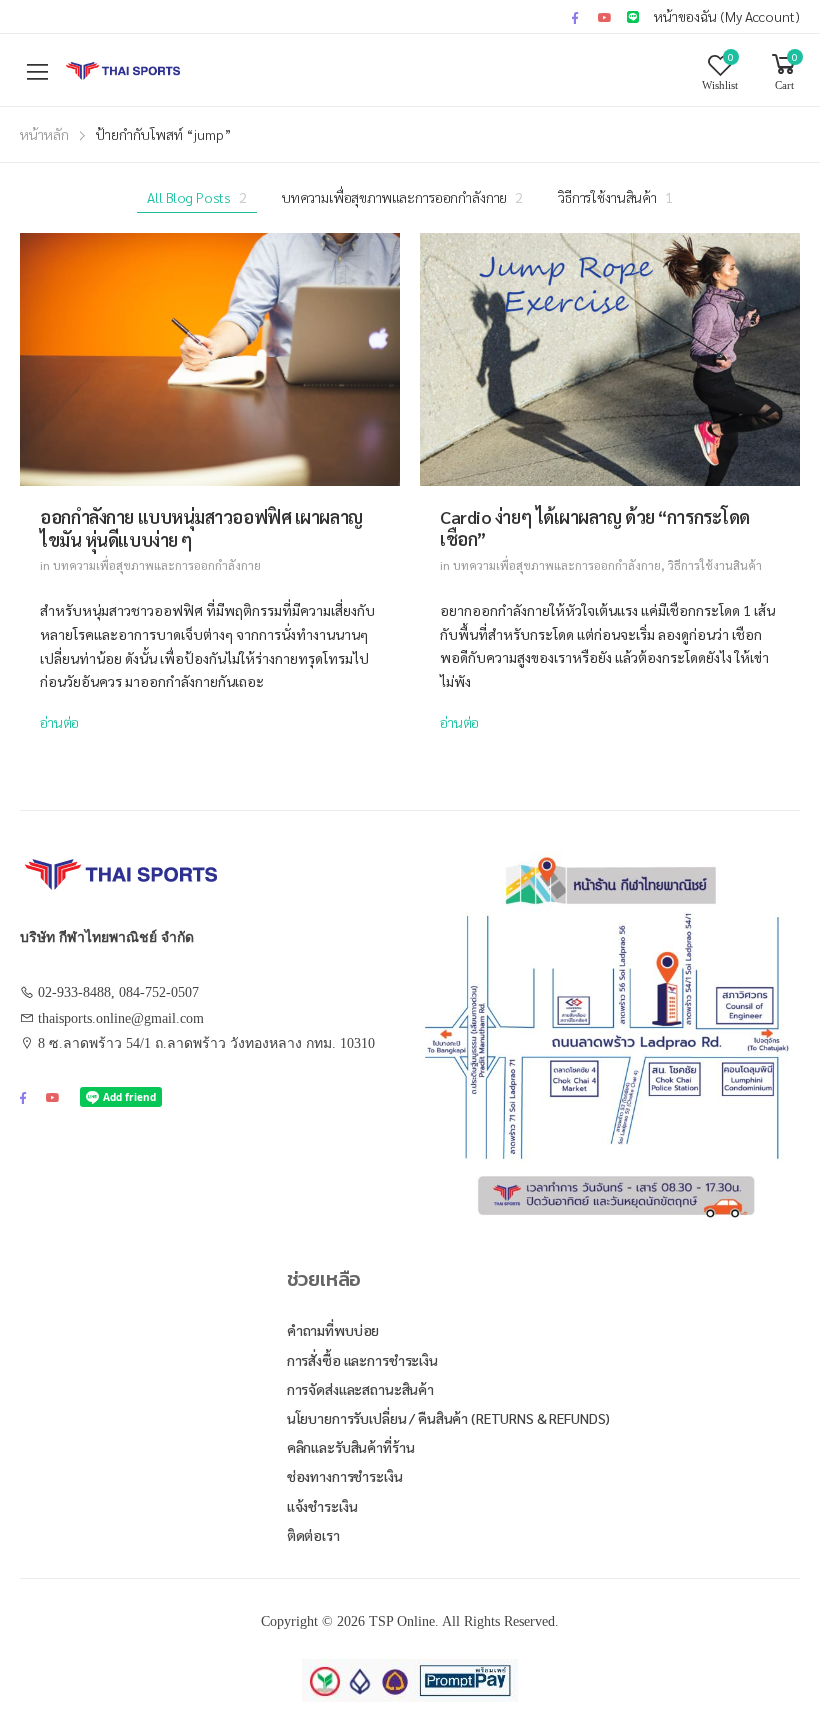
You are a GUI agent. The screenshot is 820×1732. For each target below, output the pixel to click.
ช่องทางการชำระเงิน (345, 1476)
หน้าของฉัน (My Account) (727, 16)
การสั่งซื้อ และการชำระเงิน (362, 1360)
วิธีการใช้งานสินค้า (615, 197)
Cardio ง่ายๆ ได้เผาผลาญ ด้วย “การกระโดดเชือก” (595, 528)
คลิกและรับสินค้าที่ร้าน (351, 1447)
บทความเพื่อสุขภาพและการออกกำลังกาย (402, 197)
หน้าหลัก (44, 134)
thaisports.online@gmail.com (121, 1018)
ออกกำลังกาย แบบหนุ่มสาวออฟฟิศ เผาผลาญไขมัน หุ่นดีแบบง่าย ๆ (201, 528)
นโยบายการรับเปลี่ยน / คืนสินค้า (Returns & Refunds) (449, 1418)
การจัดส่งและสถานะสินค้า (360, 1389)
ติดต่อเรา (313, 1535)
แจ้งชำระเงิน (322, 1506)
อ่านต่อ (59, 722)
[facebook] (575, 17)
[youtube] (605, 17)
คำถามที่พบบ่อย (333, 1330)
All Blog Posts (197, 197)
